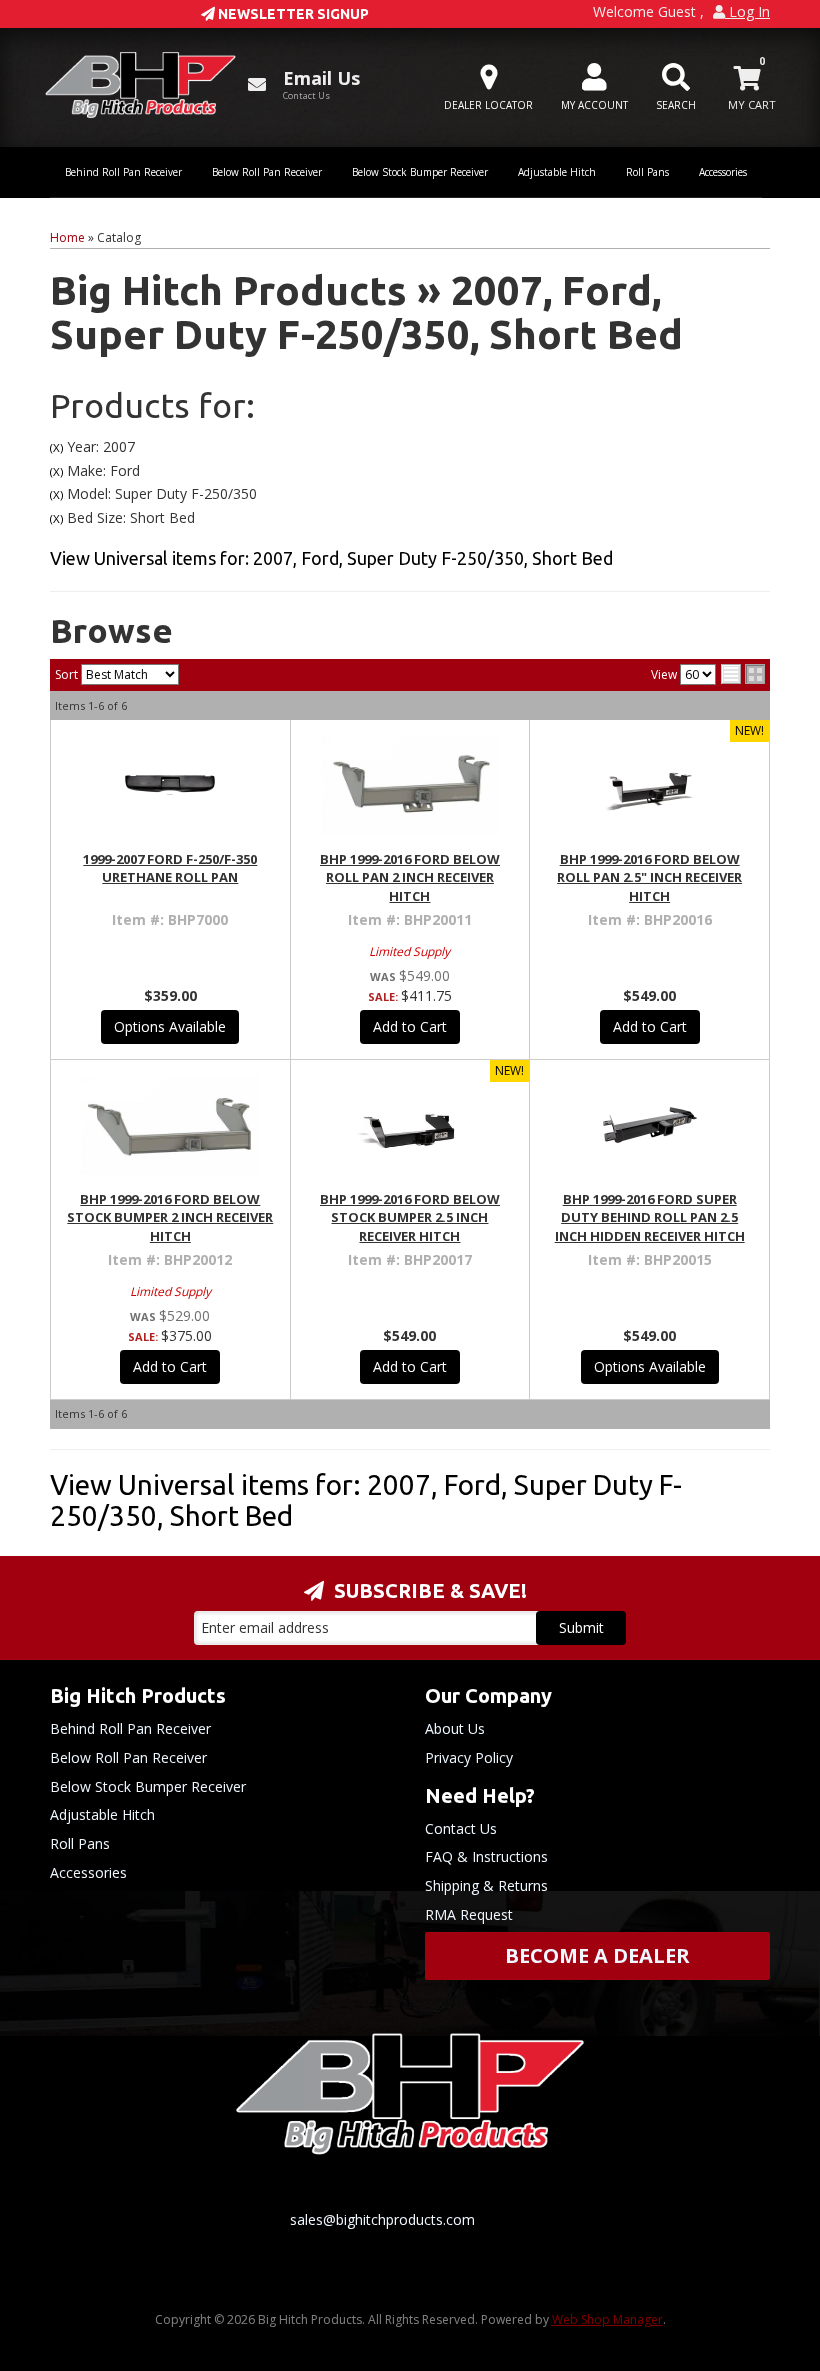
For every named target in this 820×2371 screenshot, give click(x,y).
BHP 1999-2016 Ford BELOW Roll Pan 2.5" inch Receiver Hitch (649, 877)
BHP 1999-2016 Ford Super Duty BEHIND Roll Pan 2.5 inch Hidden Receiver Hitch (650, 1217)
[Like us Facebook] (185, 2243)
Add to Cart (410, 1026)
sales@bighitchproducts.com (382, 2219)
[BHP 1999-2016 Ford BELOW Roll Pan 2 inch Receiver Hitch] (410, 785)
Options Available (170, 1026)
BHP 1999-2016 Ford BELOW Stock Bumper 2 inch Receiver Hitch (170, 1217)
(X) (56, 447)
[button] (676, 87)
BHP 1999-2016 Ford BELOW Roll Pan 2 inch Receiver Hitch (410, 877)
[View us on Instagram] (329, 2243)
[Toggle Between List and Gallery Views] (743, 674)
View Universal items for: (331, 558)
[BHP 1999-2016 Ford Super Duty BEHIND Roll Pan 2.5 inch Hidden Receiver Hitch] (649, 1125)
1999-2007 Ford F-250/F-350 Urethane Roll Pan (170, 868)
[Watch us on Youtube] (257, 2243)
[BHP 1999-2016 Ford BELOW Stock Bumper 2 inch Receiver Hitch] (170, 1125)
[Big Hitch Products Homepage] (140, 85)
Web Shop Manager (607, 2319)
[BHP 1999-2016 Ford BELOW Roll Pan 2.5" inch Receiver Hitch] (649, 785)
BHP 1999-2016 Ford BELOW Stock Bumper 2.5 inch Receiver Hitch (410, 1217)
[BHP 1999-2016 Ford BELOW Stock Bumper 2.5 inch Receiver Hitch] (410, 1125)
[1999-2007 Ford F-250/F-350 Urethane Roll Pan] (170, 785)
